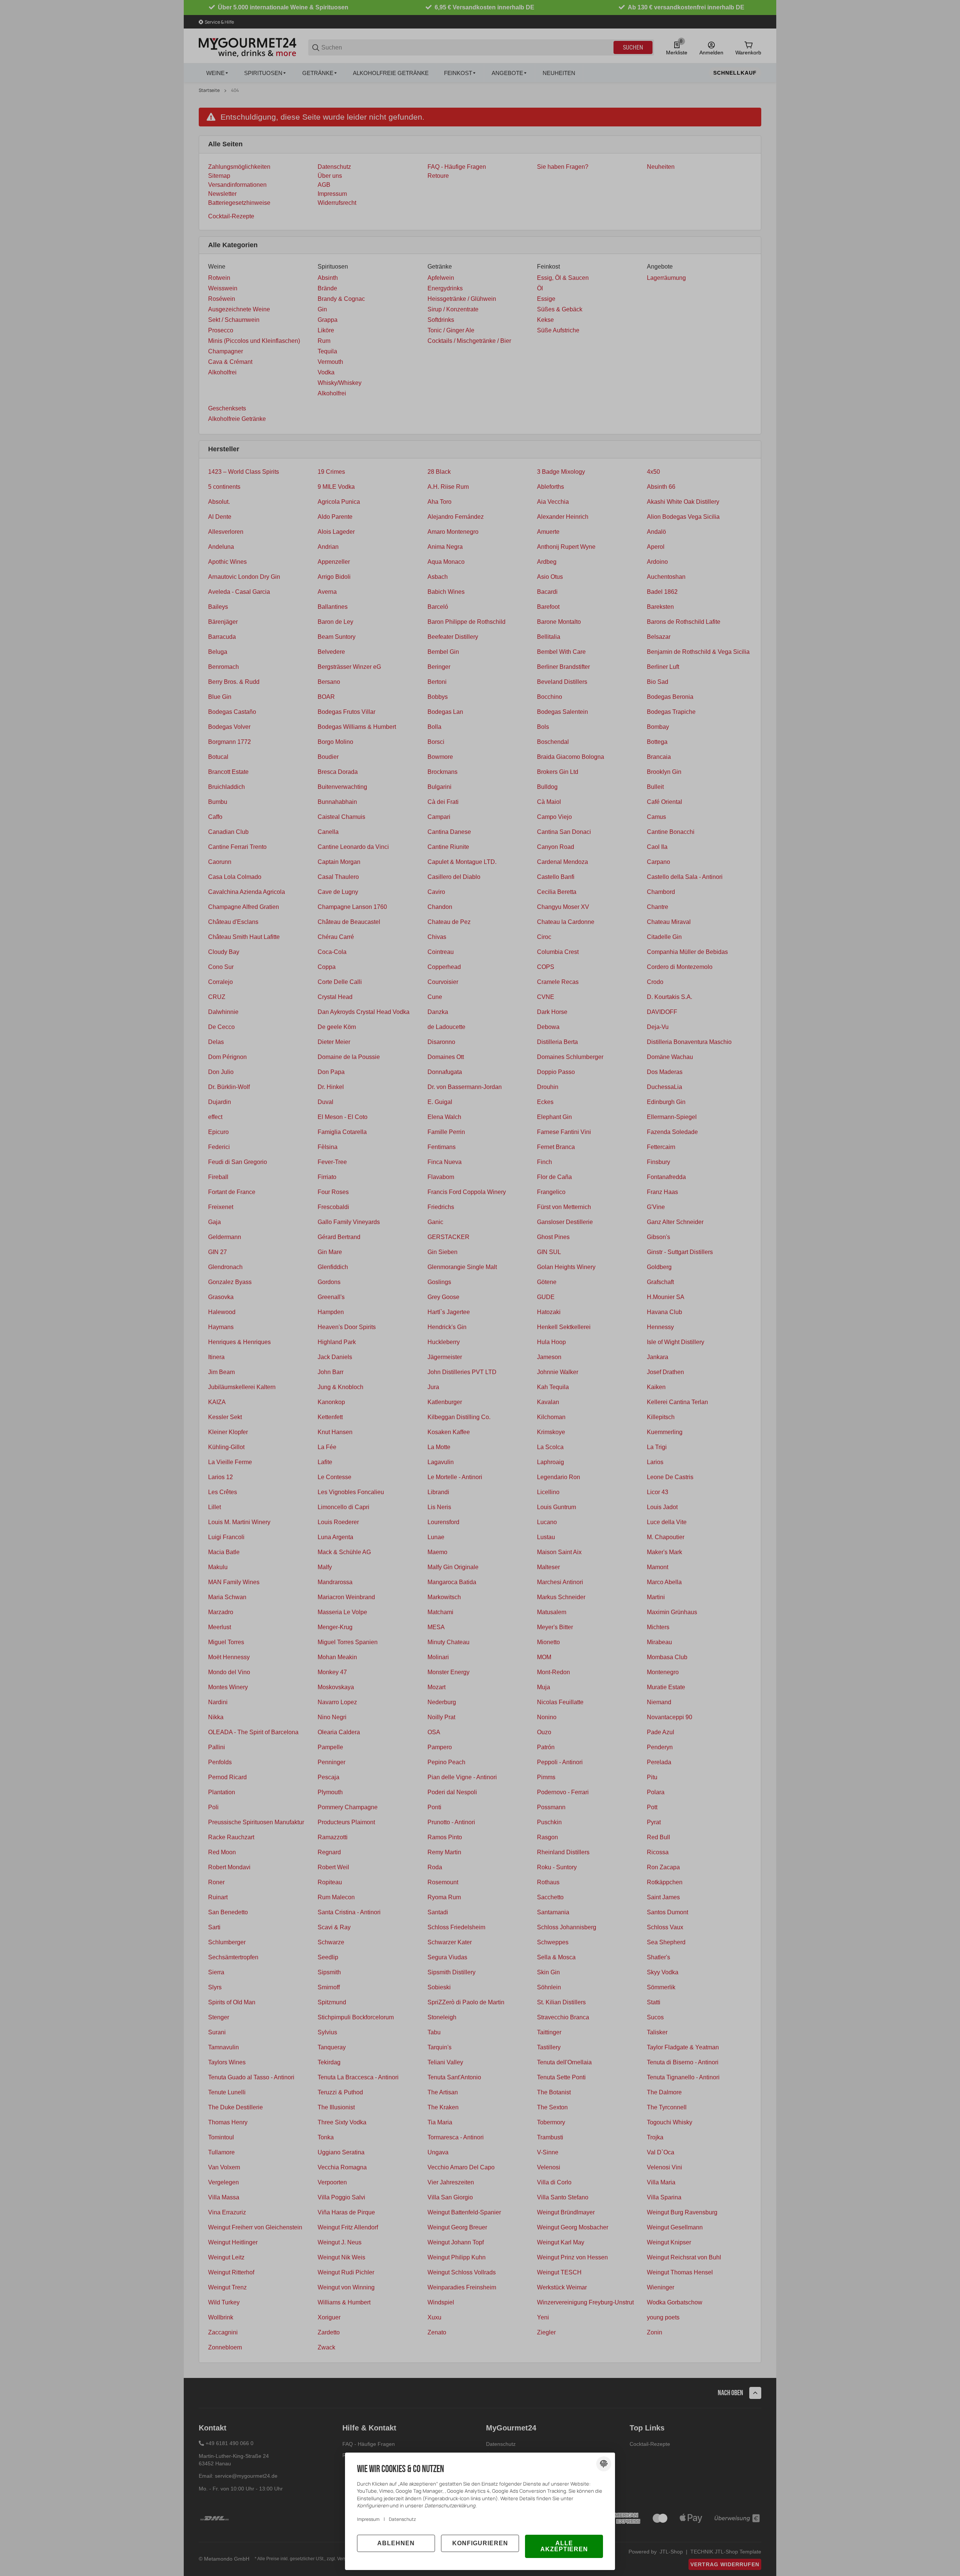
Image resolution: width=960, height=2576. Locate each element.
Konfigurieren (480, 2543)
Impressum (368, 2519)
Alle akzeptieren (564, 2546)
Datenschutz (402, 2519)
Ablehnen (396, 2543)
